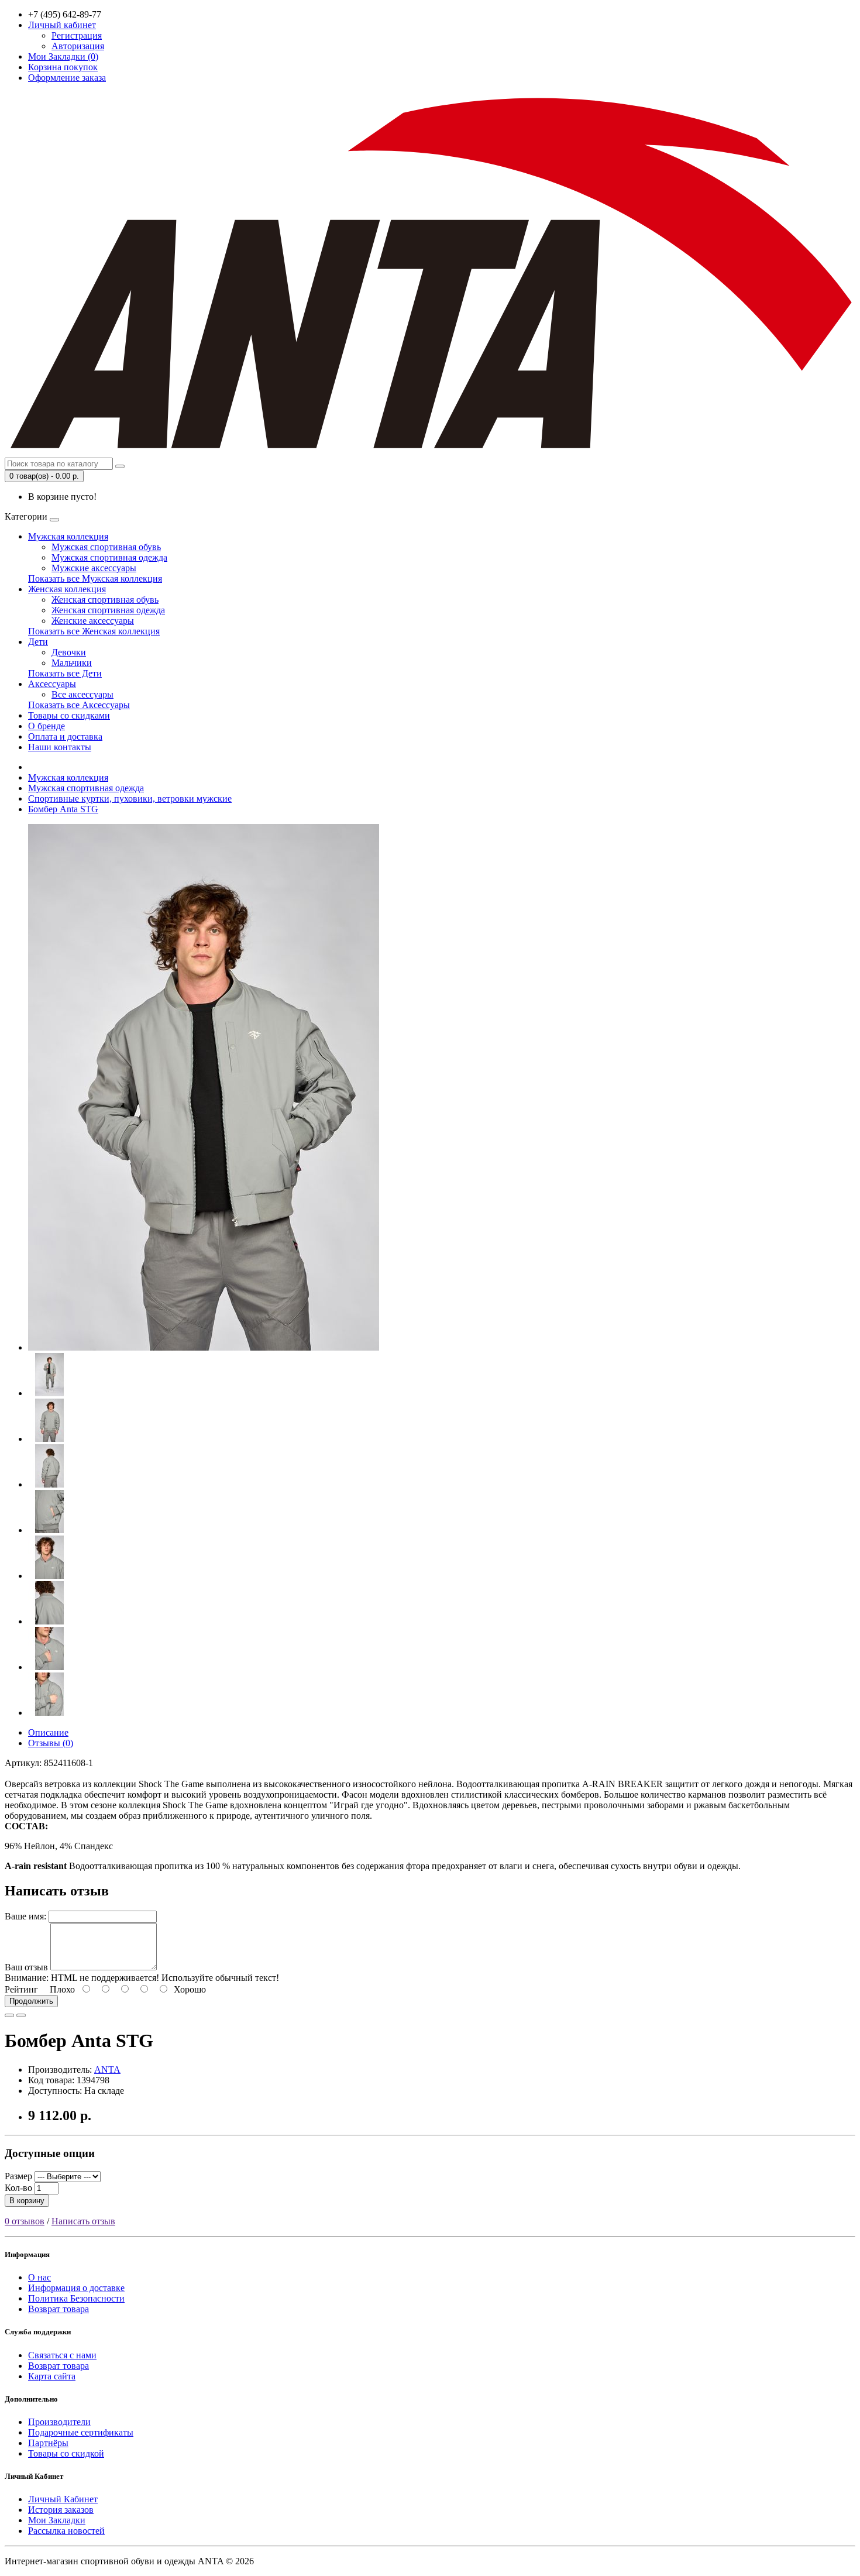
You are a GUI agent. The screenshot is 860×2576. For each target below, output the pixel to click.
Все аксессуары (82, 694)
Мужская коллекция (68, 536)
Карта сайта (52, 2376)
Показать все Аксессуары (79, 705)
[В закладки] (9, 2015)
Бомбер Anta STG (63, 809)
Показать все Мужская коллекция (95, 578)
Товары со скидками (69, 715)
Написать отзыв (83, 2221)
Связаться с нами (62, 2355)
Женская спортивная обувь (105, 600)
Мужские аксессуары (94, 568)
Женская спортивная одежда (108, 610)
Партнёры (48, 2443)
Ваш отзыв (26, 1967)
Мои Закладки (57, 2520)
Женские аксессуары (93, 621)
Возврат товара (59, 2309)
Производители (59, 2422)
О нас (39, 2277)
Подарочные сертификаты (81, 2432)
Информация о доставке (76, 2288)
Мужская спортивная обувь (106, 547)
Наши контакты (60, 747)
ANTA (107, 2070)
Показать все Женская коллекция (94, 631)
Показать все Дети (65, 673)
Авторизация (78, 46)
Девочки (69, 652)
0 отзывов (25, 2221)
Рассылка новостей (66, 2531)
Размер (18, 2176)
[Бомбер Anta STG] (204, 1347)
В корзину (27, 2201)
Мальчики (72, 663)
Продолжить (31, 2001)
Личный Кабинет (63, 2499)
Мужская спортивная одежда (109, 557)
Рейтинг (21, 1989)
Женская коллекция (67, 589)
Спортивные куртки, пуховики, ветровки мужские (130, 798)
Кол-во (18, 2188)
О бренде (47, 726)
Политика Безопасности (76, 2298)
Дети (38, 642)
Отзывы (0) (51, 1743)
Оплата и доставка (65, 736)
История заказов (61, 2510)
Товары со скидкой (66, 2453)
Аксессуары (52, 684)
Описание (48, 1732)
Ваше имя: (25, 1916)
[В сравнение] (21, 2015)
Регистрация (77, 35)
